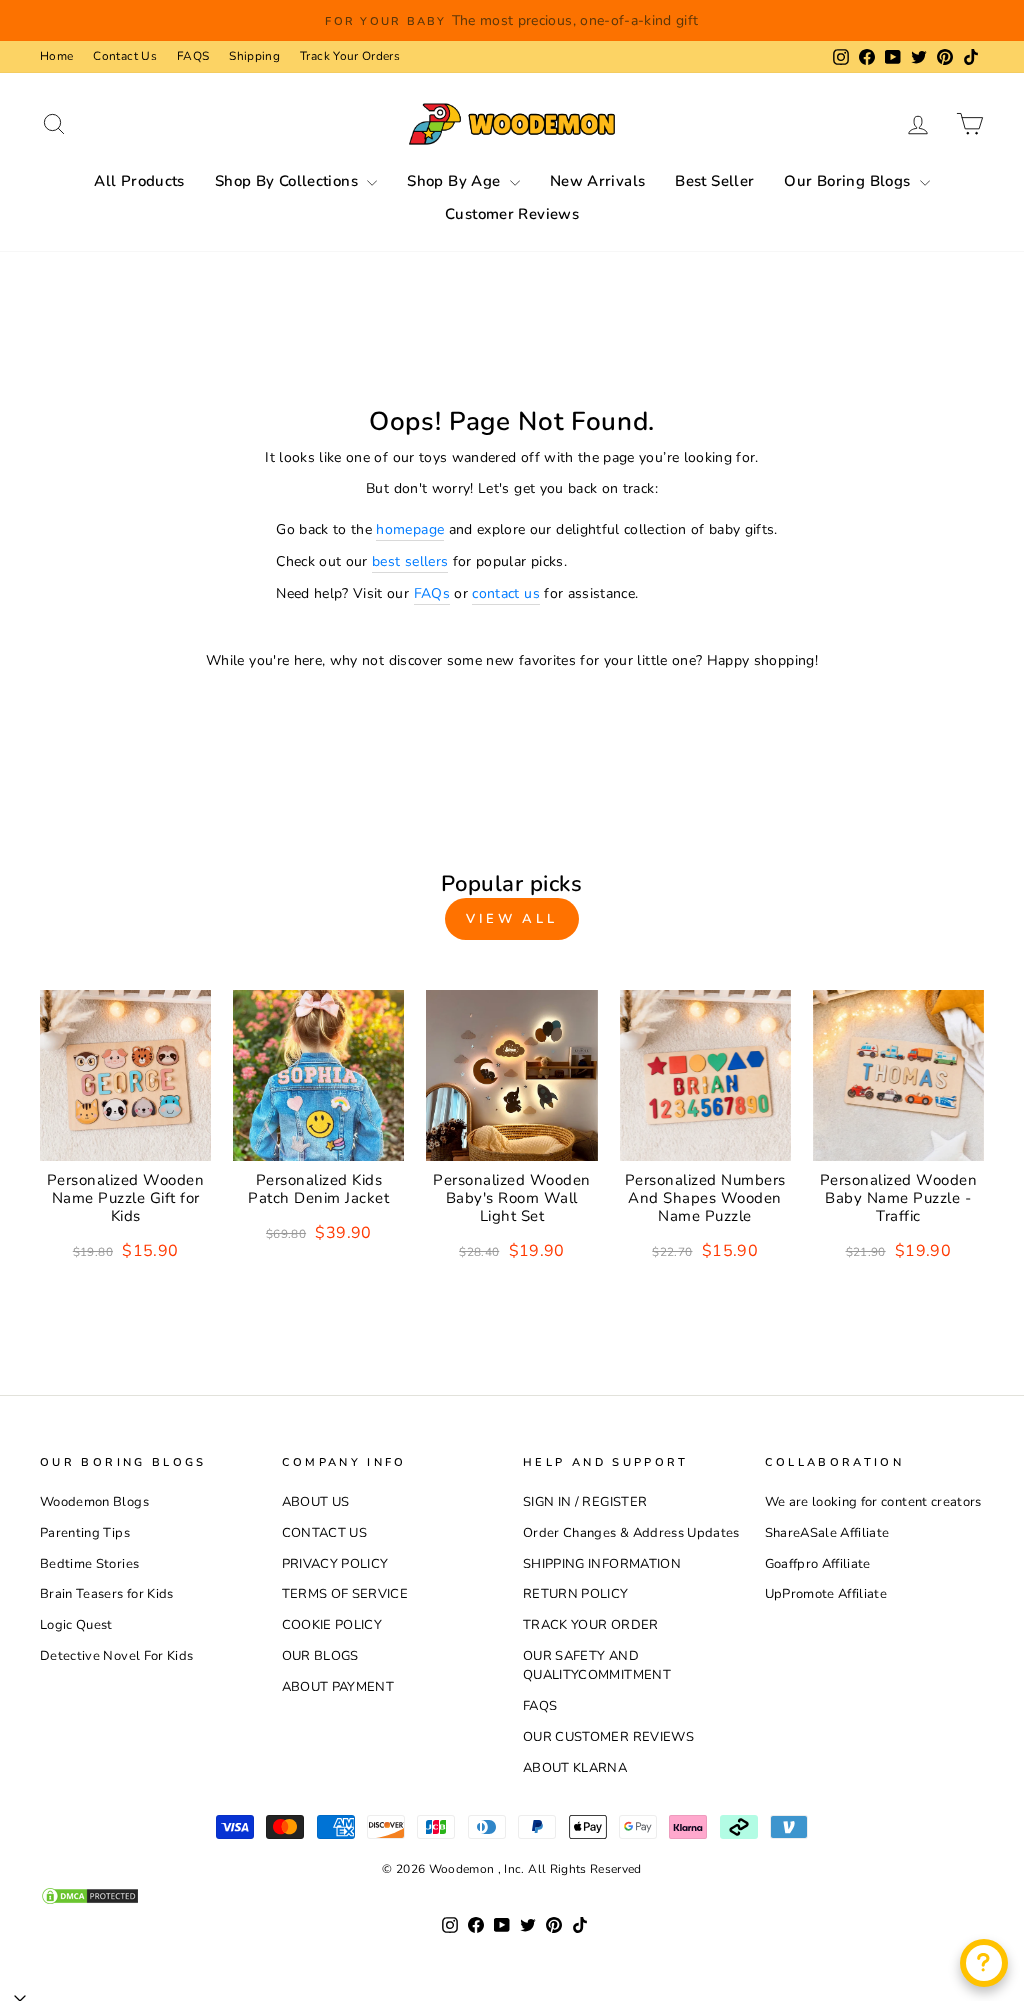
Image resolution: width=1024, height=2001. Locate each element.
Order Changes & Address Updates (631, 1533)
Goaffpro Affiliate (818, 1564)
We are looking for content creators (873, 1502)
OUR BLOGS (320, 1656)
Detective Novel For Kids (116, 1656)
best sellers (410, 561)
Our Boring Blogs (849, 181)
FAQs (432, 593)
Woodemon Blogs (94, 1502)
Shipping (254, 56)
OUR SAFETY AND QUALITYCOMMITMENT (597, 1666)
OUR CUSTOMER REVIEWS (608, 1737)
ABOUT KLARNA (575, 1768)
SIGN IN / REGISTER (585, 1502)
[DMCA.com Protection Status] (512, 1896)
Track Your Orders (350, 56)
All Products (139, 181)
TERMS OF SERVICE (345, 1594)
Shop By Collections (289, 181)
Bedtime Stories (89, 1564)
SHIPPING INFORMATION (602, 1564)
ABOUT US (316, 1502)
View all (512, 919)
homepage (410, 529)
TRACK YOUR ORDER (591, 1625)
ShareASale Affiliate (827, 1533)
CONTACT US (325, 1533)
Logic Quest (76, 1625)
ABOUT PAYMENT (338, 1687)
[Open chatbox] (984, 1963)
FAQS (193, 56)
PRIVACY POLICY (335, 1564)
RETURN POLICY (576, 1594)
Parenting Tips (85, 1533)
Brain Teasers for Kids (107, 1594)
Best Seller (714, 181)
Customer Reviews (512, 214)
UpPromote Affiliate (826, 1594)
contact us (506, 593)
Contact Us (125, 56)
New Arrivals (598, 181)
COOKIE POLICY (332, 1625)
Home (56, 56)
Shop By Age (456, 181)
